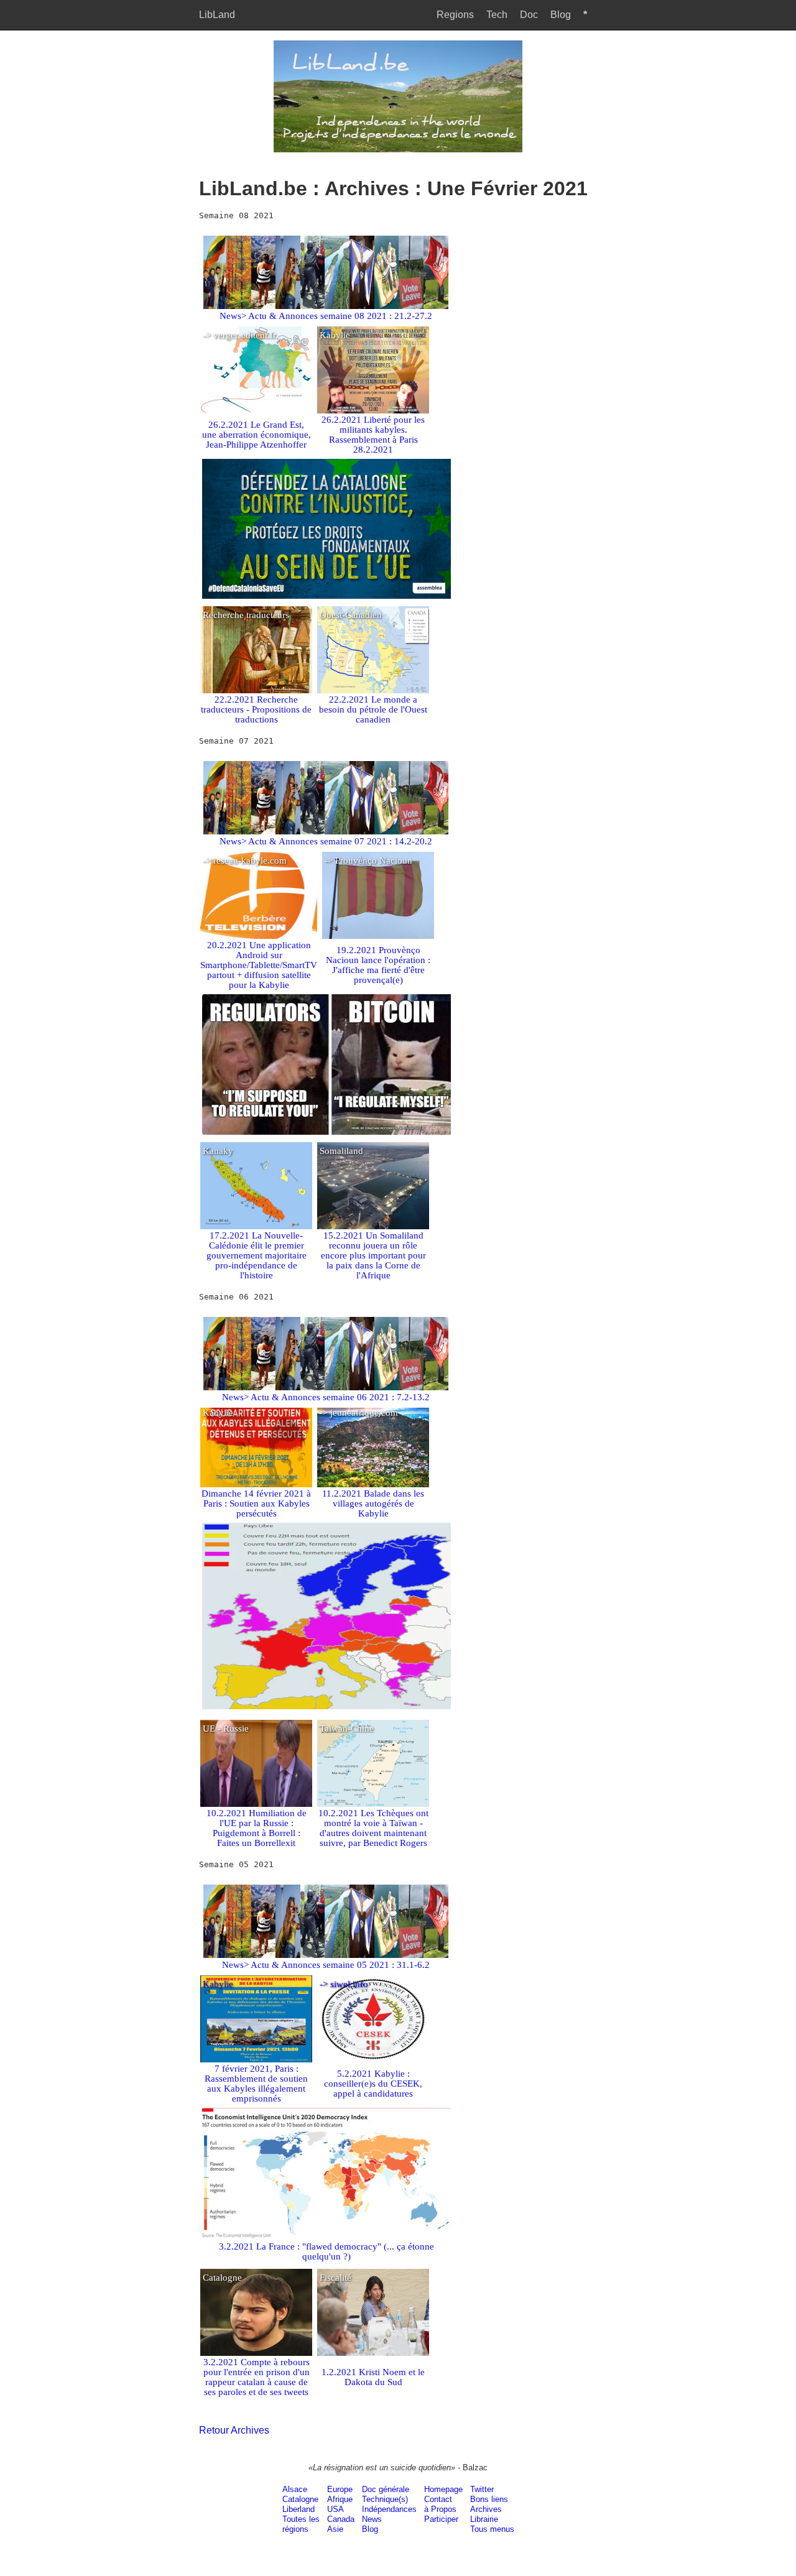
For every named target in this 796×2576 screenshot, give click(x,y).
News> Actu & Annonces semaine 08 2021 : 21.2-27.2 (326, 316)
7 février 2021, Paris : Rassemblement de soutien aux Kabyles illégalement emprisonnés (256, 2084)
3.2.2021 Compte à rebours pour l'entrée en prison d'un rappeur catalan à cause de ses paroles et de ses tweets (257, 2377)
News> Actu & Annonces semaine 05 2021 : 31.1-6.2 (326, 1965)
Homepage (443, 2489)
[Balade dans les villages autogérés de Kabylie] (373, 1452)
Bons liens (489, 2499)
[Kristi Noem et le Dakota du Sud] (373, 2317)
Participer (441, 2519)
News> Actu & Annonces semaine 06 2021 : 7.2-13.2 (326, 1397)
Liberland (298, 2509)
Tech (497, 15)
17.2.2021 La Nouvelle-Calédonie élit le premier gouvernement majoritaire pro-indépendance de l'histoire (257, 1255)
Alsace (295, 2489)
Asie (335, 2529)
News (372, 2519)
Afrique (340, 2499)
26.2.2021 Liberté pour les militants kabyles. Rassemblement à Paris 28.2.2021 (373, 435)
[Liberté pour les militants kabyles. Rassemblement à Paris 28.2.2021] (373, 375)
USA (336, 2509)
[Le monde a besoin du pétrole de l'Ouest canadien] (373, 655)
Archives (486, 2509)
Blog (561, 15)
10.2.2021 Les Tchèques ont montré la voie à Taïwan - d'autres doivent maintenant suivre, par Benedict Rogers (373, 1828)
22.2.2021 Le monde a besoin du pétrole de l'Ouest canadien (373, 709)
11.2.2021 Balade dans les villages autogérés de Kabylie (373, 1503)
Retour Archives (234, 2430)
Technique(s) (385, 2499)
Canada (341, 2519)
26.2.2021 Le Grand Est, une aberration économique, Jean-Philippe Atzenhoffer (257, 435)
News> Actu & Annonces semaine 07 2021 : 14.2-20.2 (326, 841)
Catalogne (300, 2499)
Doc (529, 15)
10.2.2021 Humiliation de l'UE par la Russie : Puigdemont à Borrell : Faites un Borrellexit (257, 1828)
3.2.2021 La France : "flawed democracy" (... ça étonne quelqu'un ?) (326, 2251)
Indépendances (389, 2509)
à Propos (440, 2509)
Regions (455, 15)
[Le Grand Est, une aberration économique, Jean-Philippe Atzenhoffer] (256, 375)
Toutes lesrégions (301, 2524)
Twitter (482, 2489)
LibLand (217, 15)
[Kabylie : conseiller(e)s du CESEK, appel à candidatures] (373, 2024)
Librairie (484, 2519)
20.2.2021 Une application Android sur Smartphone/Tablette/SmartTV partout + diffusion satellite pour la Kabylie (259, 965)
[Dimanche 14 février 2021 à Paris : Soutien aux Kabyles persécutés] (256, 1452)
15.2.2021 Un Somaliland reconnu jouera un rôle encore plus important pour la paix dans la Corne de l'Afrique (373, 1255)
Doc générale (386, 2489)
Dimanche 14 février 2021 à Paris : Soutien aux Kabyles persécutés (256, 1503)
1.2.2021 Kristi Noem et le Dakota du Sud (373, 2377)
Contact (438, 2499)
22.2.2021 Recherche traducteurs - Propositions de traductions (256, 709)
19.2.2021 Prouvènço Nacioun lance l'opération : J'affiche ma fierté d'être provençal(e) (378, 965)
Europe (340, 2489)
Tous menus (492, 2529)
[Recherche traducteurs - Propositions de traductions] (256, 655)
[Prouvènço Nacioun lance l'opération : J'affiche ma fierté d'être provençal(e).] (378, 900)
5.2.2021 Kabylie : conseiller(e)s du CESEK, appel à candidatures (373, 2084)
